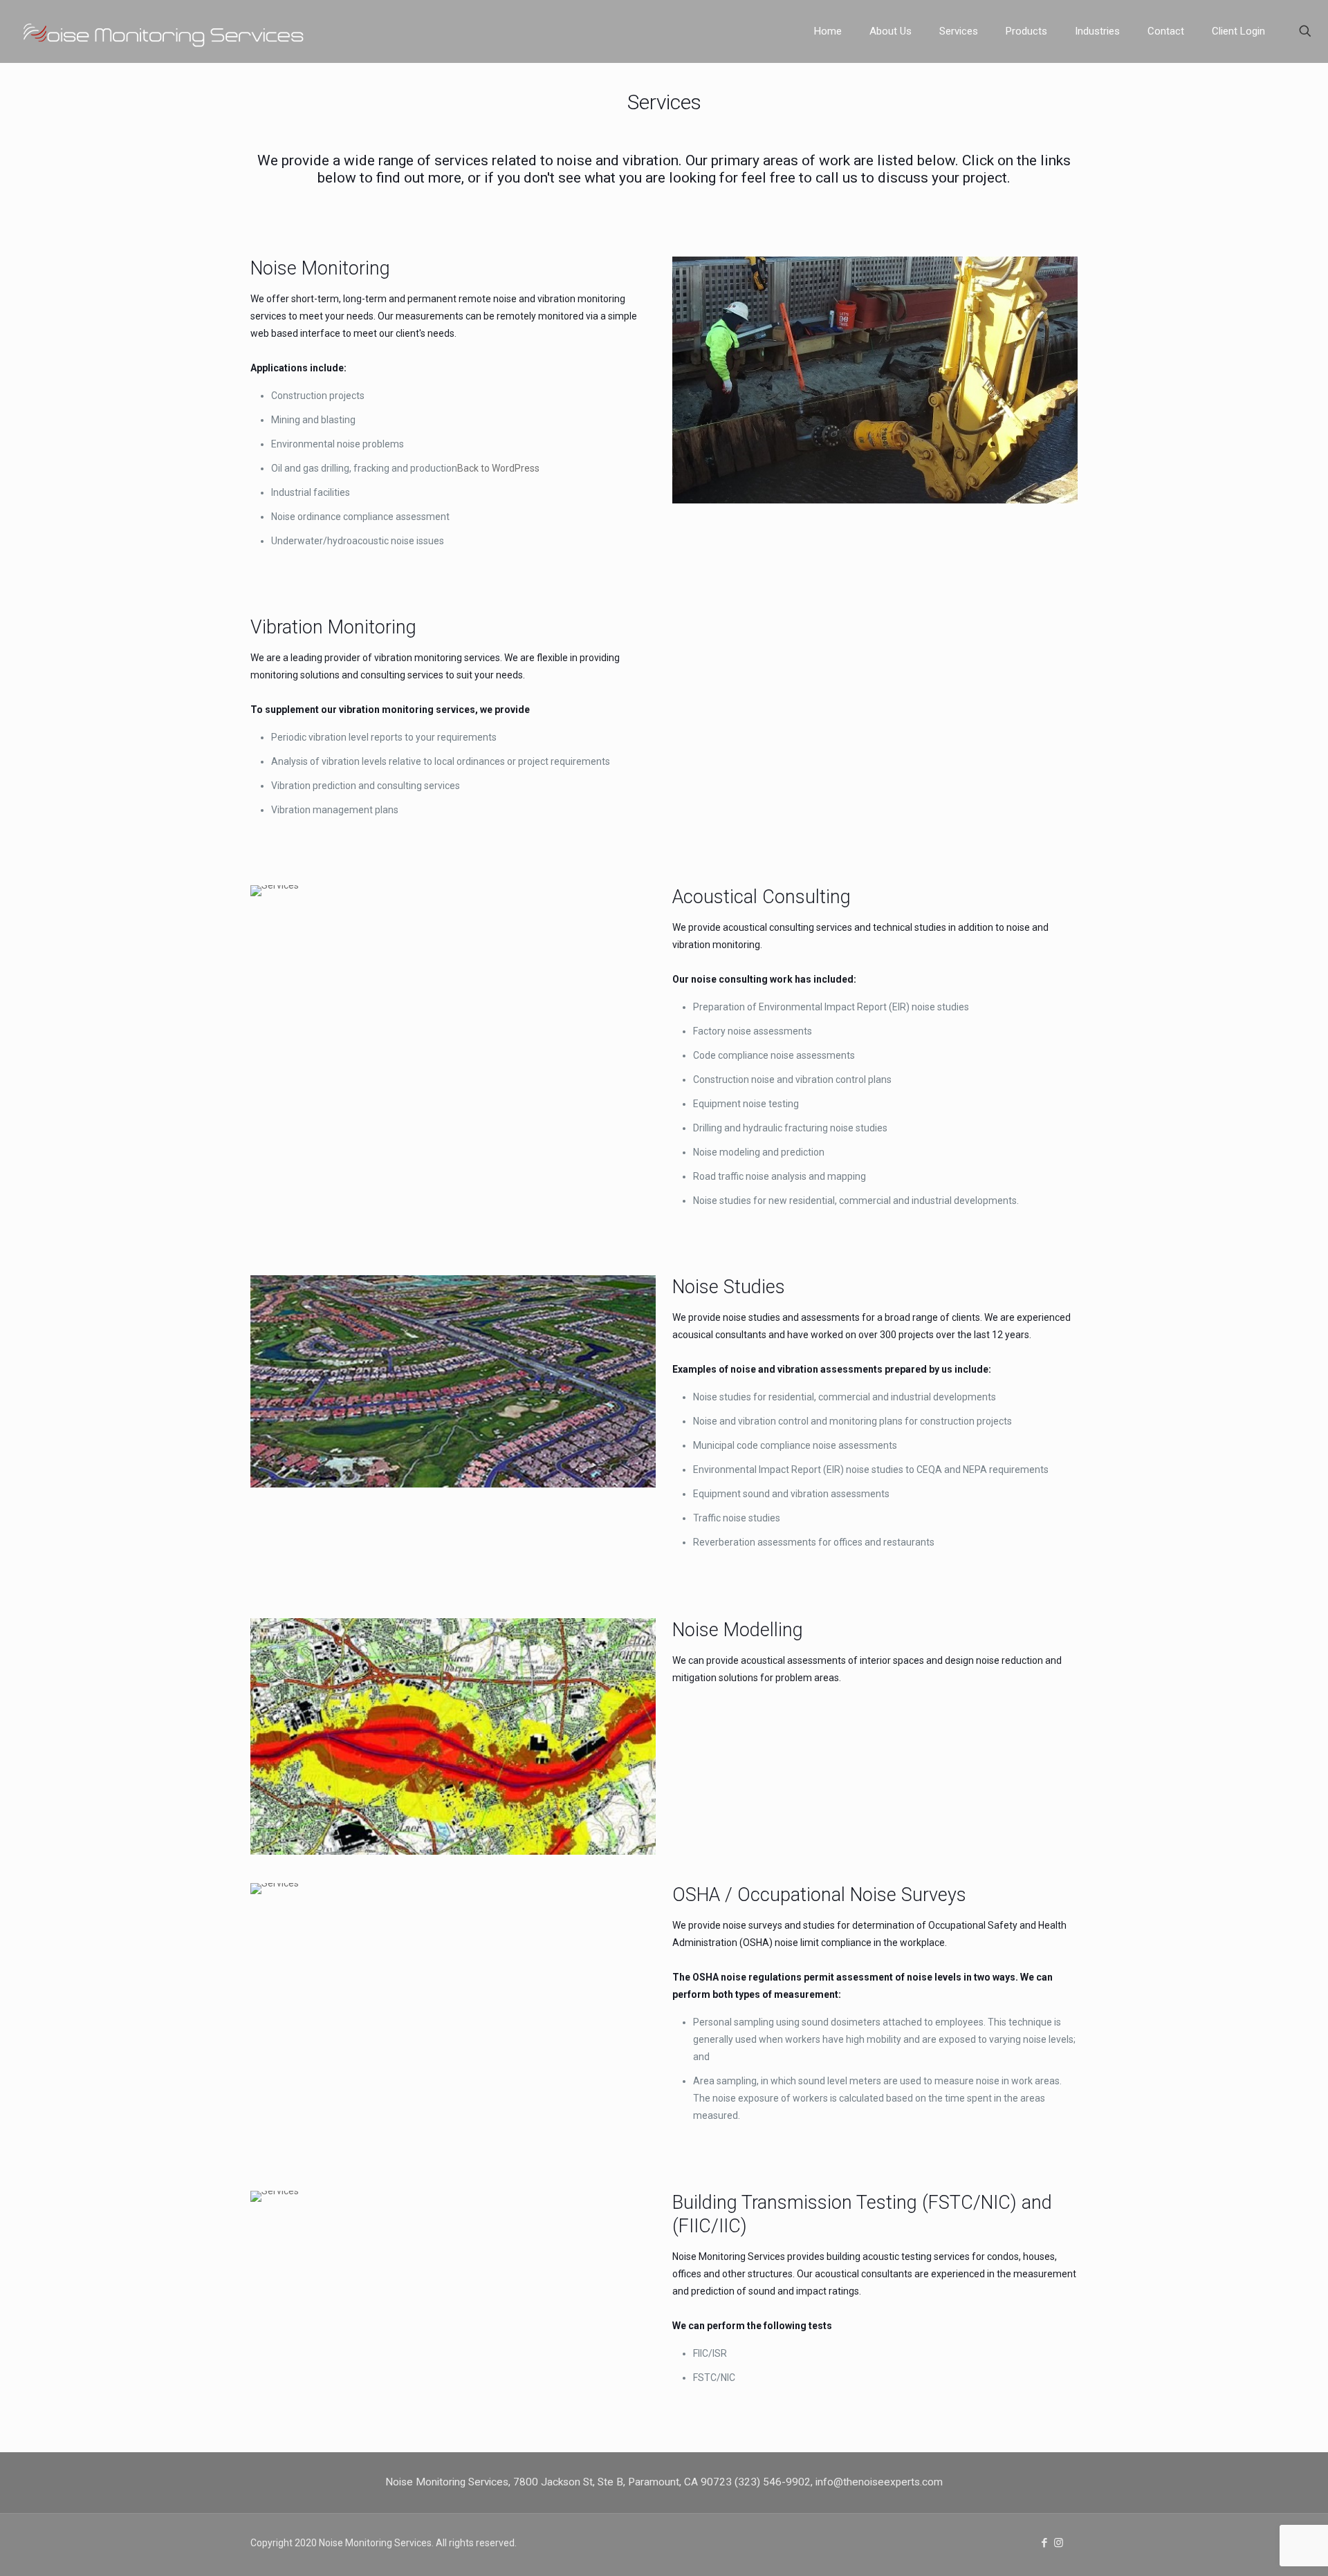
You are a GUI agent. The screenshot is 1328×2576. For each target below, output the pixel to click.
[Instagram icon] (1059, 2543)
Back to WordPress (498, 468)
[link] (875, 380)
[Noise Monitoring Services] (183, 31)
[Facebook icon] (1044, 2543)
